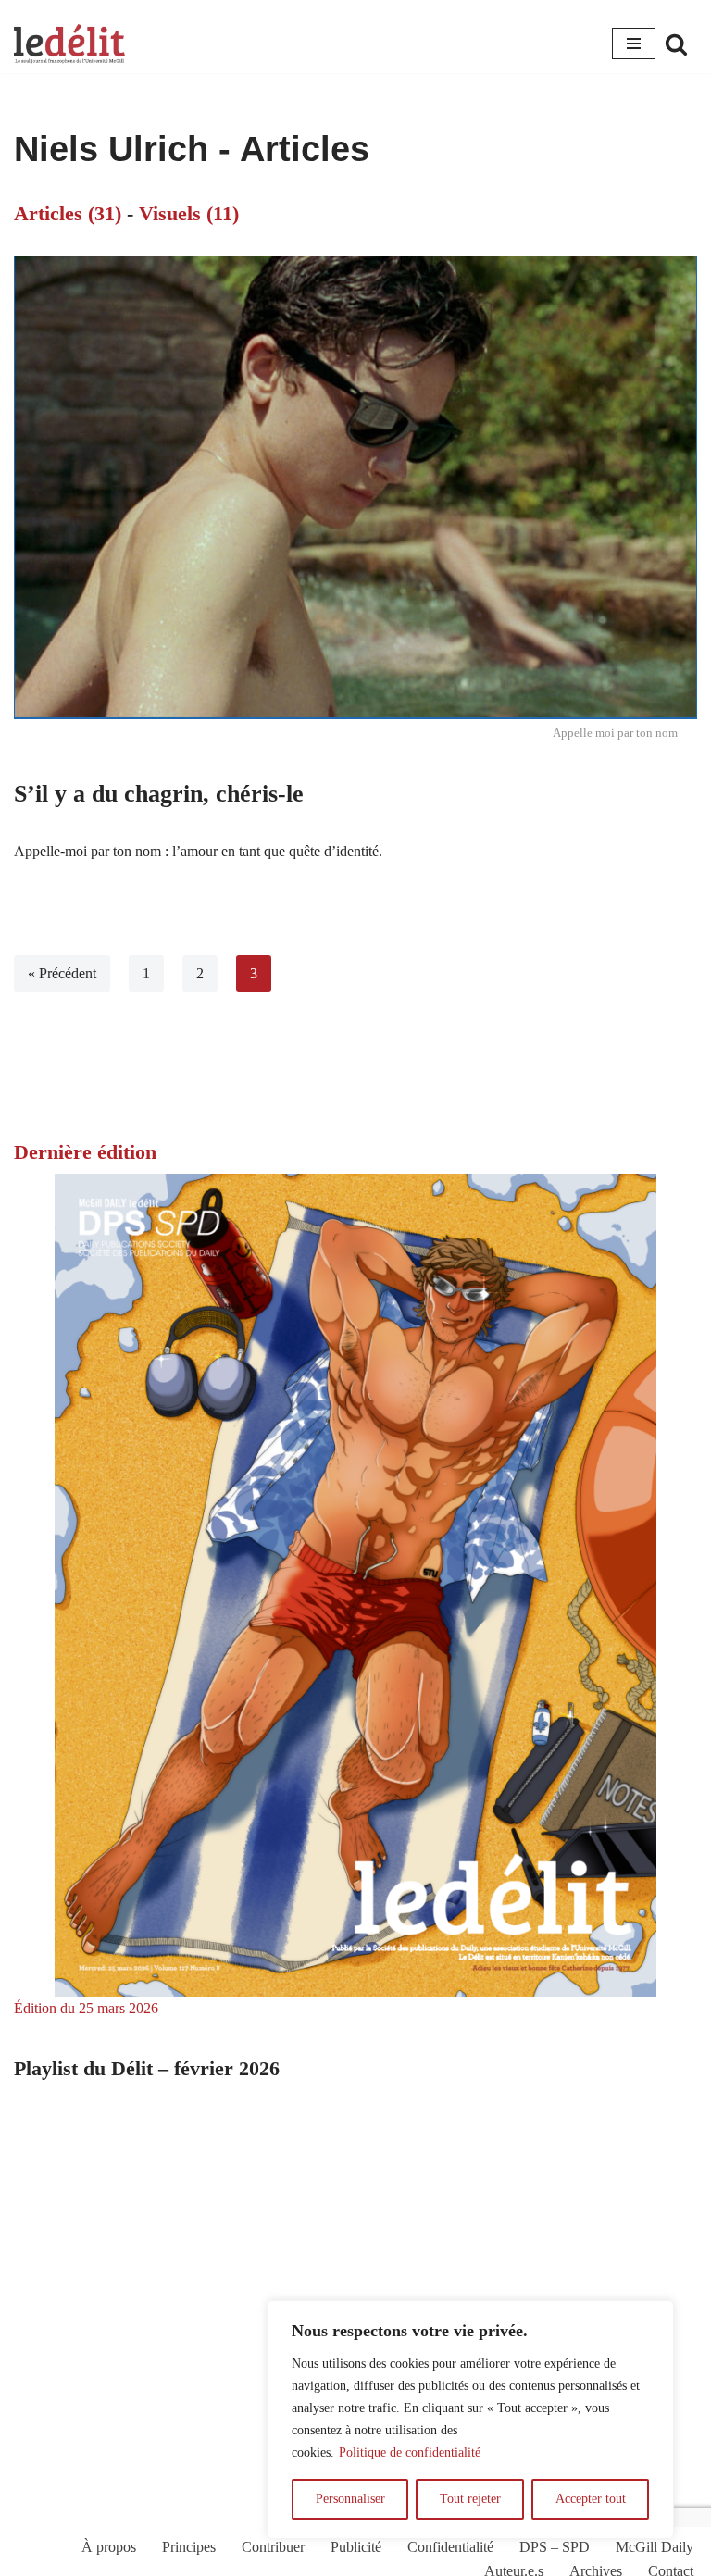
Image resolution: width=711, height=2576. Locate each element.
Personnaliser (350, 2499)
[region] (470, 2420)
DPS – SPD (555, 2547)
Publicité (356, 2547)
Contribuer (273, 2547)
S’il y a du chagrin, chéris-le (159, 794)
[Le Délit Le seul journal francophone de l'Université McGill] (69, 44)
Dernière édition (85, 1152)
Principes (189, 2547)
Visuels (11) (189, 213)
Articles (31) (68, 213)
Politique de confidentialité (410, 2452)
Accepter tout (591, 2499)
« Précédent (62, 973)
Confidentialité (450, 2547)
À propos (109, 2547)
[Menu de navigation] (634, 44)
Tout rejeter (470, 2499)
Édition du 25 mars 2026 (86, 2008)
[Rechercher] (676, 44)
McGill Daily (655, 2547)
